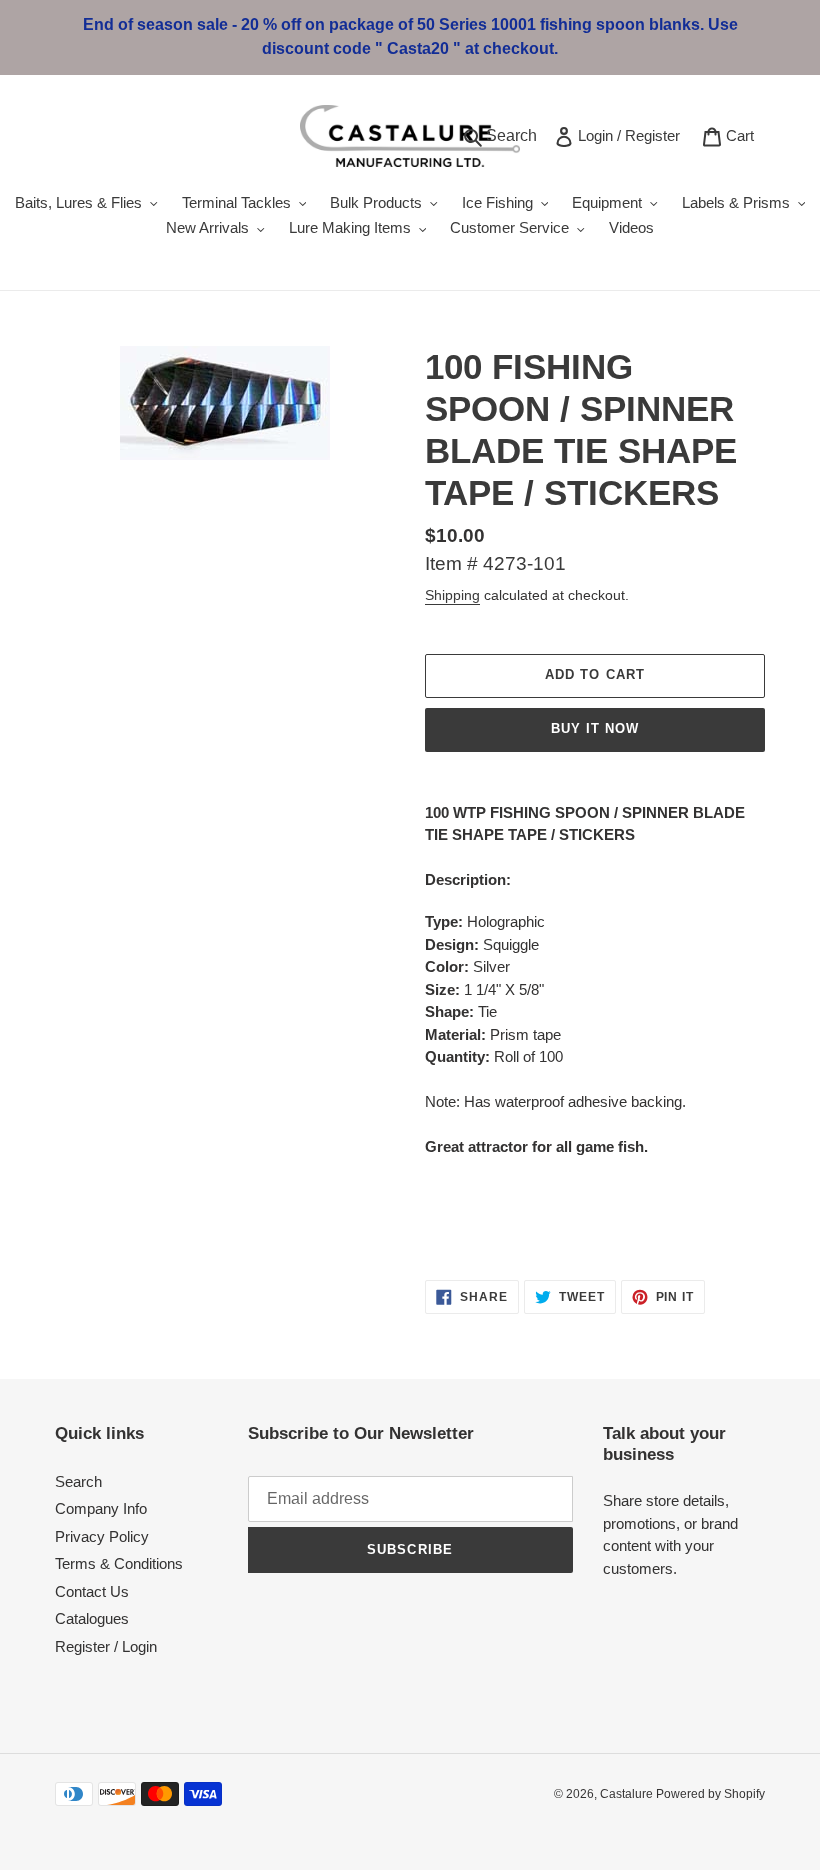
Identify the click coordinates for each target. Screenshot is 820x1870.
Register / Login (106, 1646)
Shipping (452, 595)
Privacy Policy (102, 1536)
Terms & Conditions (119, 1563)
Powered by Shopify (710, 1794)
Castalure (628, 1794)
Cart (743, 135)
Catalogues (92, 1618)
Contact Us (92, 1591)
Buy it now (595, 728)
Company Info (101, 1508)
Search (514, 135)
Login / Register (632, 135)
